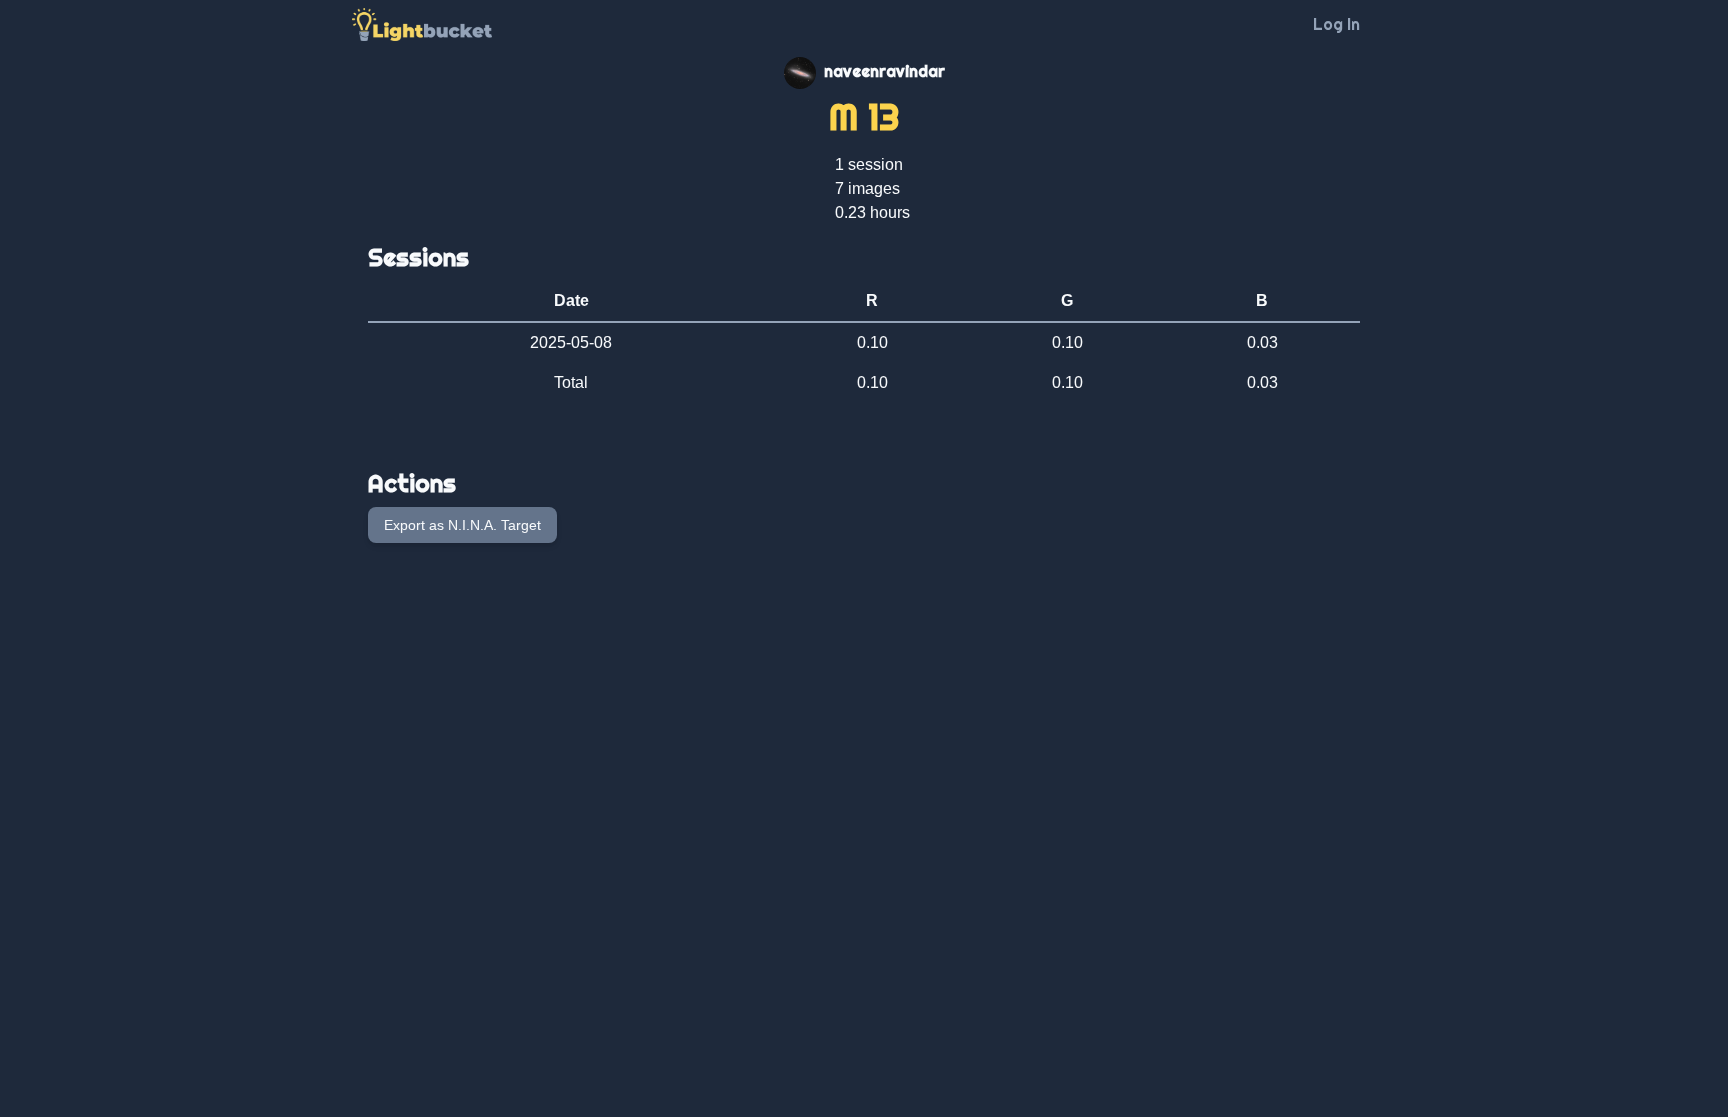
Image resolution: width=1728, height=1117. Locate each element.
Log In (1336, 24)
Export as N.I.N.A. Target (462, 525)
